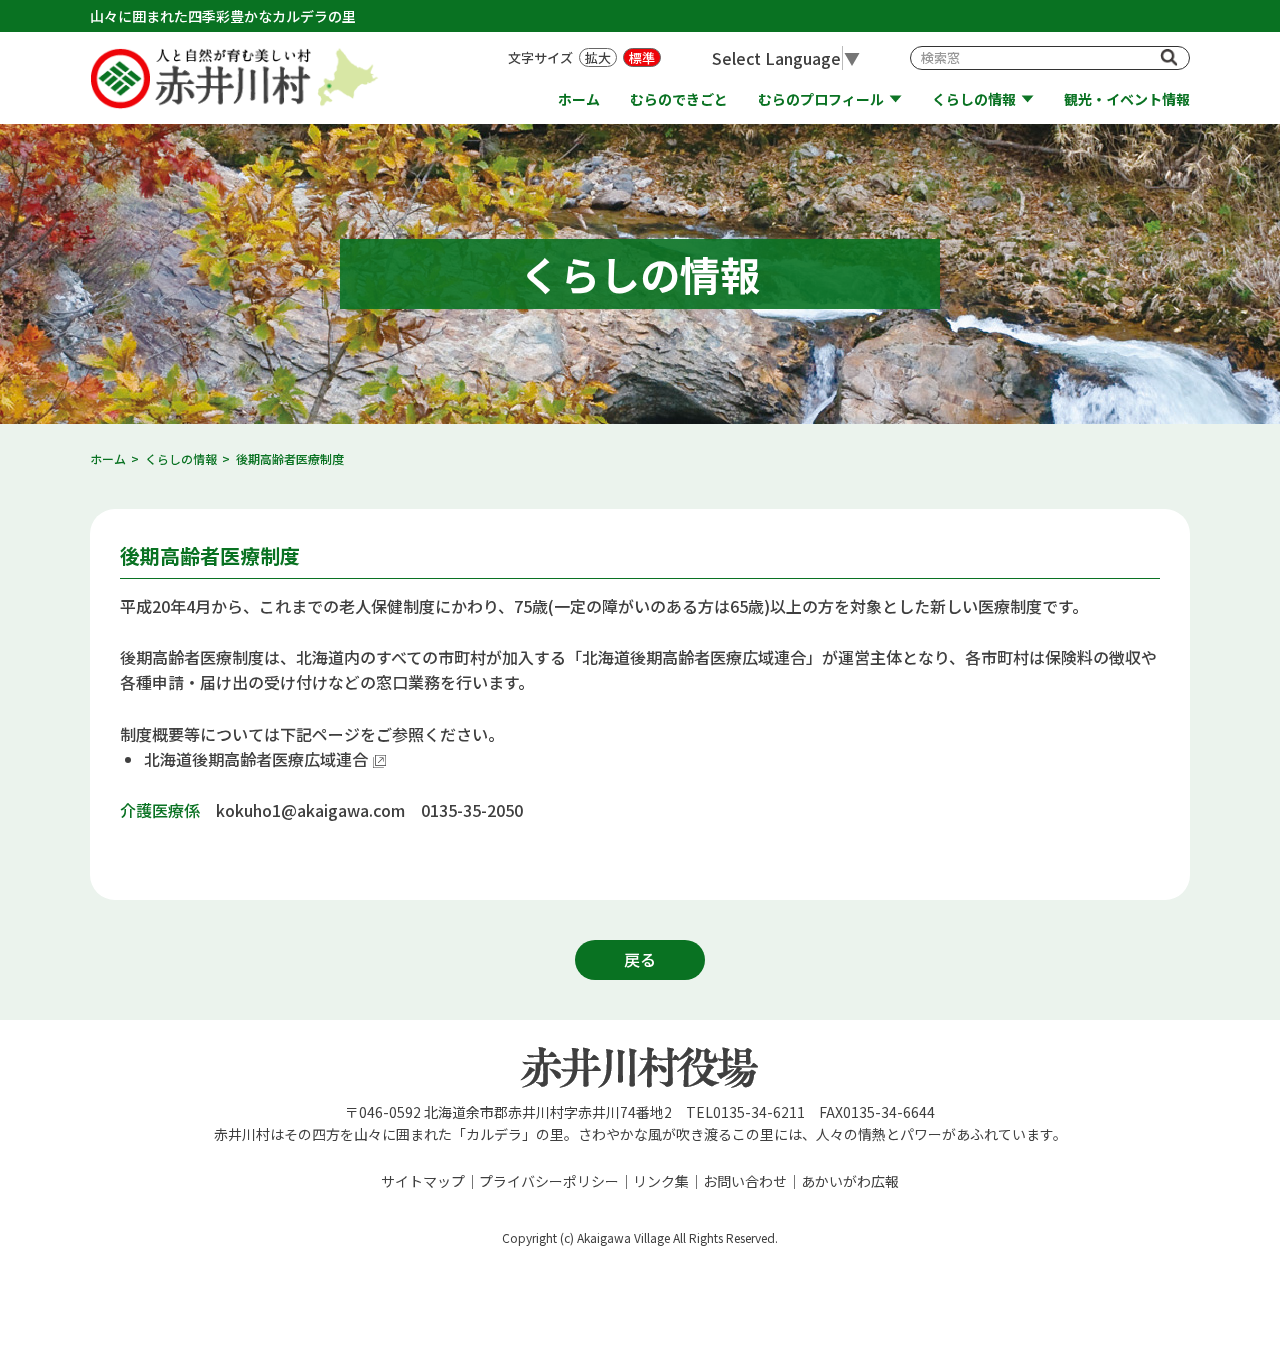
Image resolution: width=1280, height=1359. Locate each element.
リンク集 (661, 1181)
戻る (640, 959)
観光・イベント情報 (1127, 99)
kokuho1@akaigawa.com (310, 810)
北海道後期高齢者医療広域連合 (256, 759)
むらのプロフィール (821, 99)
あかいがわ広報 (850, 1181)
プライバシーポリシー (549, 1181)
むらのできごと (679, 99)
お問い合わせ (745, 1181)
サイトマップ (423, 1181)
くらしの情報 (974, 99)
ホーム (579, 99)
